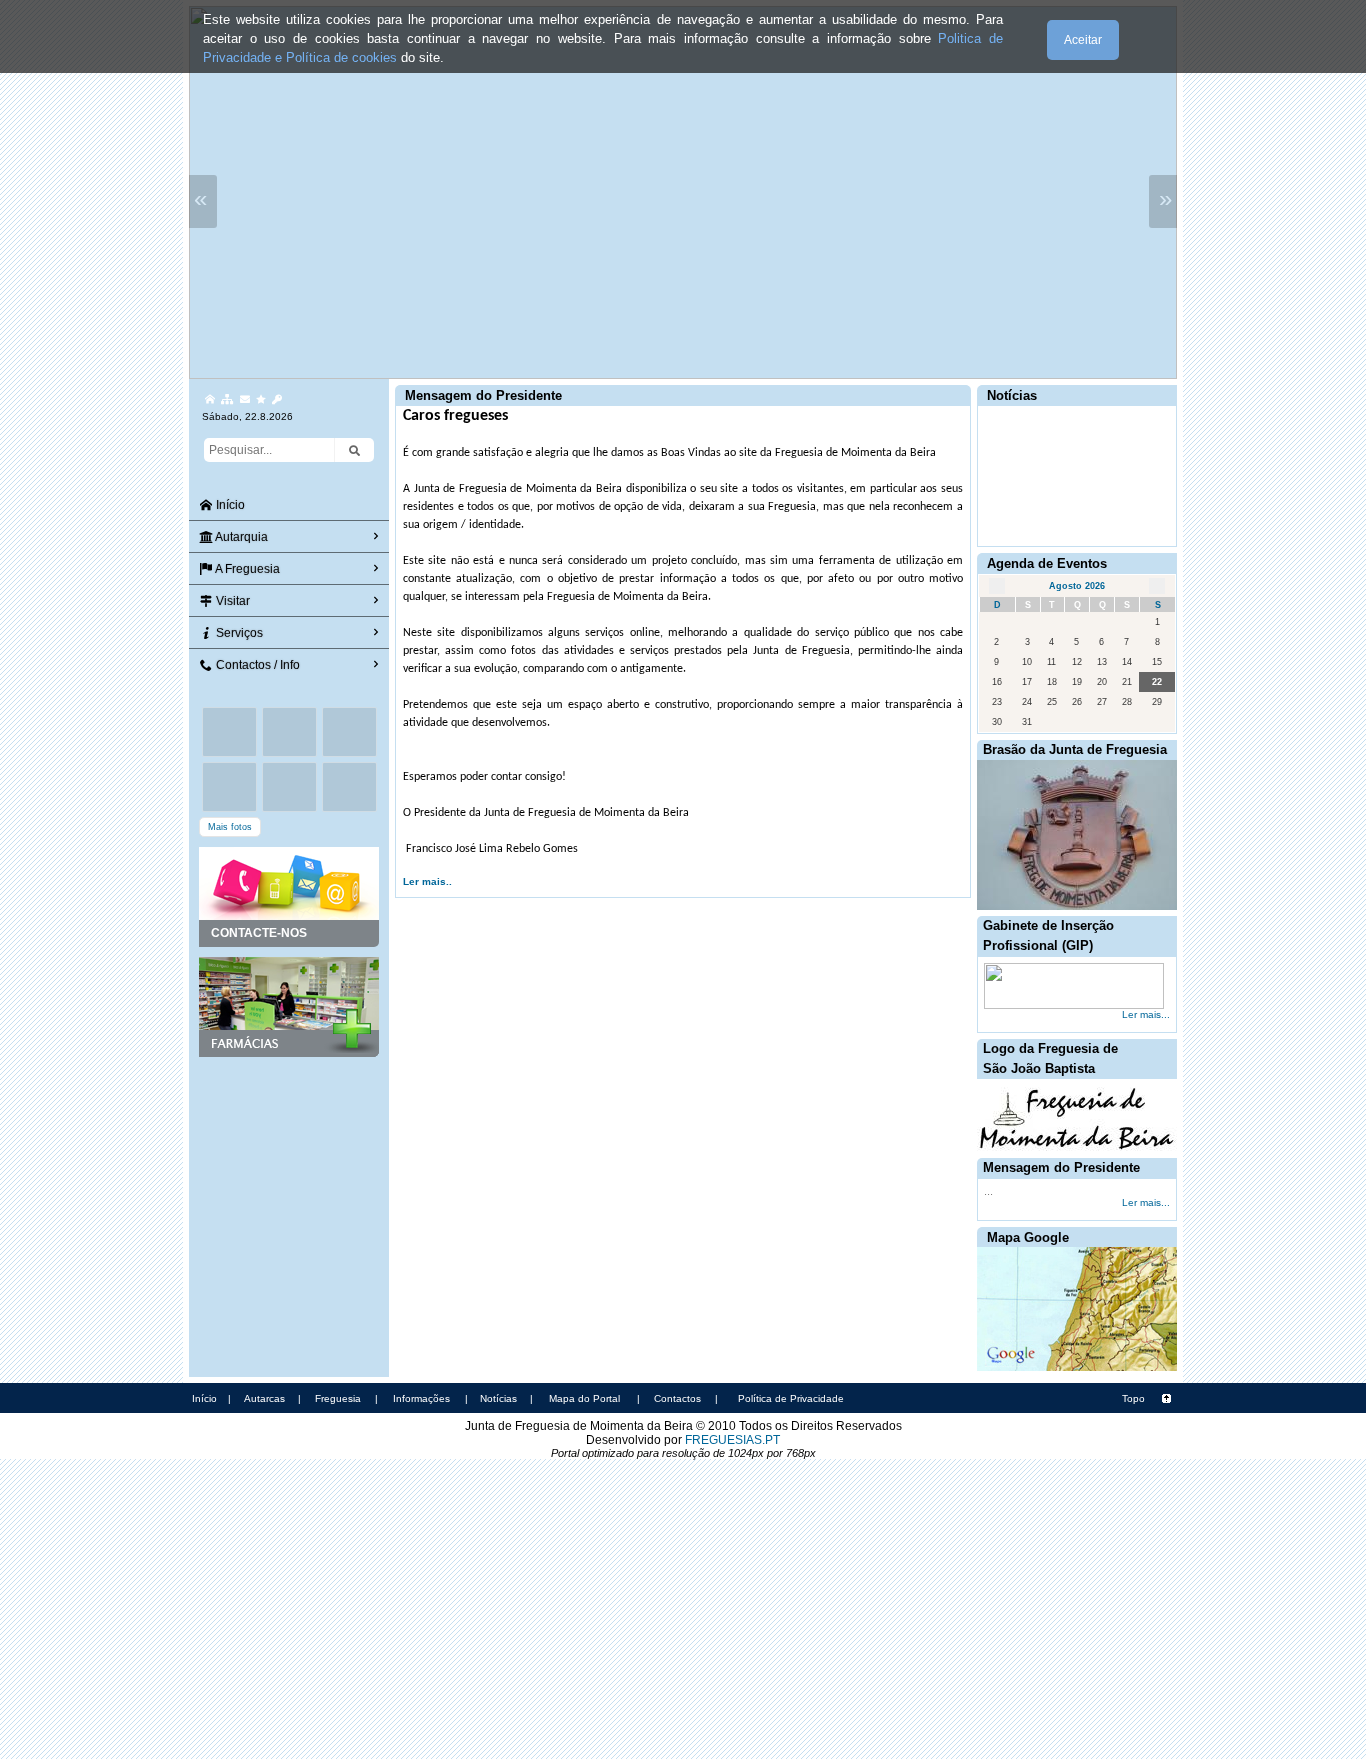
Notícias (498, 1398)
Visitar (231, 601)
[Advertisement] (289, 1157)
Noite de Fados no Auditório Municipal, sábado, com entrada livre (1070, 424)
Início (229, 505)
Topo (1133, 1398)
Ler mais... (1146, 1014)
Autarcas (264, 1398)
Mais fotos (230, 827)
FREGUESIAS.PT (732, 1440)
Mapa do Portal (584, 1398)
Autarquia (240, 537)
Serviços (238, 633)
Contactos (677, 1398)
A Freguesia (246, 569)
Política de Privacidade (791, 1398)
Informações (421, 1398)
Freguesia (338, 1398)
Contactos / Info (256, 665)
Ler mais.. (427, 881)
